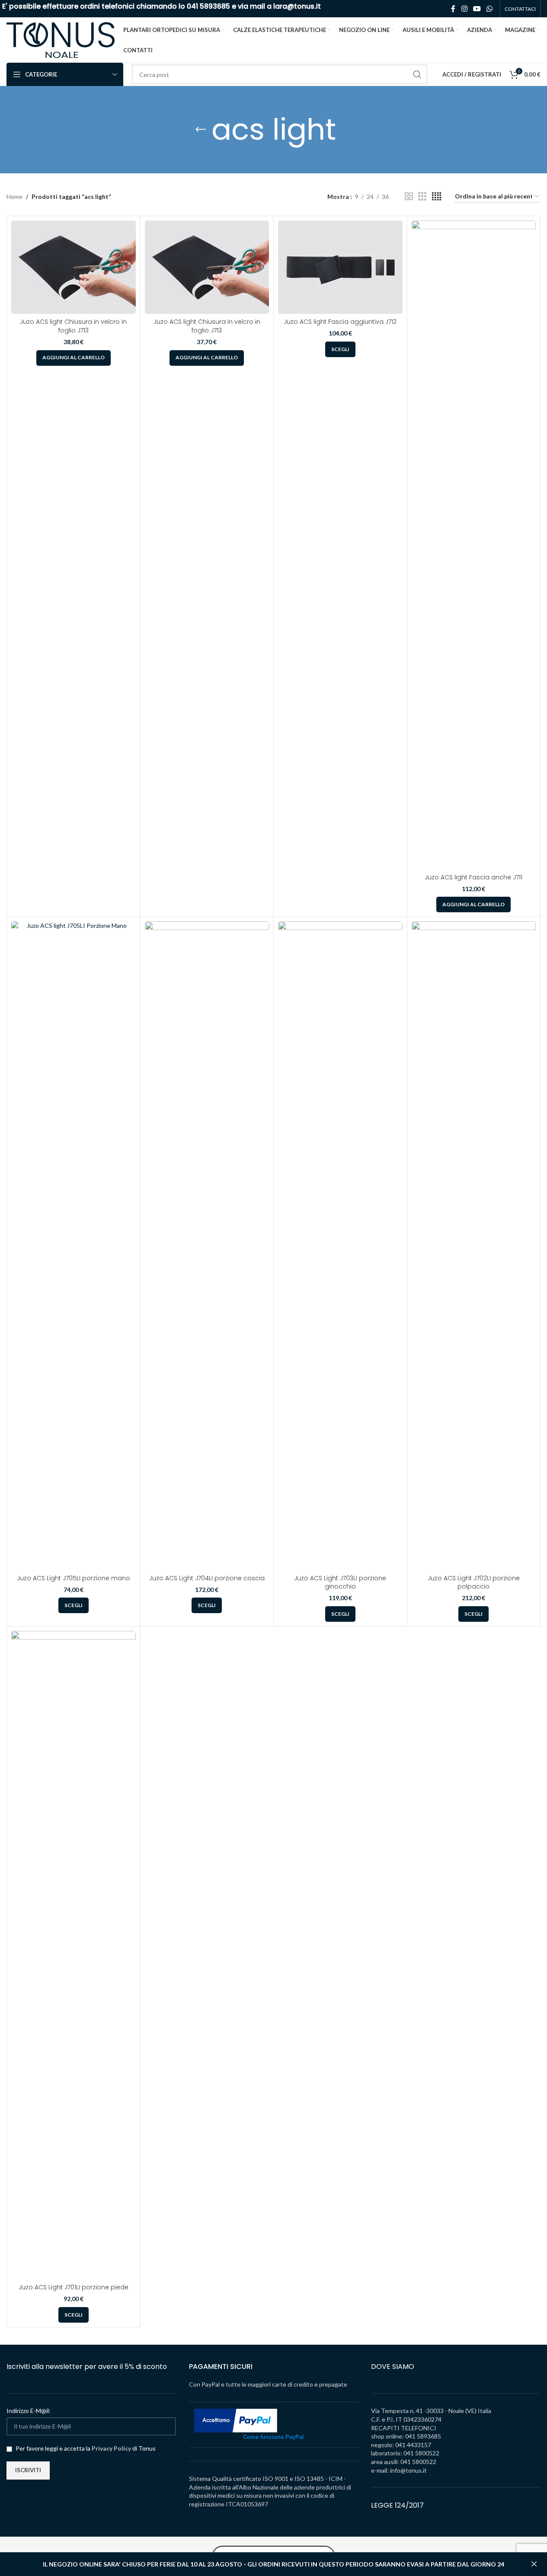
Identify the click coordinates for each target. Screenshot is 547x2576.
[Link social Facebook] (453, 9)
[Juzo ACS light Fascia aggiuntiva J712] (340, 267)
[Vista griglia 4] (437, 197)
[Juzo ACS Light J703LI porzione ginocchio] (340, 1246)
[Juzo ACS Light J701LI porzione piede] (74, 1955)
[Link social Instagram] (464, 9)
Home (14, 197)
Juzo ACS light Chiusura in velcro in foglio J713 (73, 326)
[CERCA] (417, 74)
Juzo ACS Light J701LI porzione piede (74, 2287)
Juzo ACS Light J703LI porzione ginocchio (340, 1582)
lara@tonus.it (297, 6)
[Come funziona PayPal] (236, 2420)
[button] (74, 358)
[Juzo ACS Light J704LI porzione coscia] (207, 1246)
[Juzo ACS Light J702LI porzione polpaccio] (474, 1246)
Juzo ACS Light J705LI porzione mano (74, 1578)
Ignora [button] (534, 2564)
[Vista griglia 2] (409, 197)
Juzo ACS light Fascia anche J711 (473, 877)
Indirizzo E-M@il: (29, 2411)
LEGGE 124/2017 (397, 2505)
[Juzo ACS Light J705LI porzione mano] (74, 1246)
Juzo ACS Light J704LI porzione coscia (207, 1578)
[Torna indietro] (201, 130)
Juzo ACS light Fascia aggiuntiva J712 (340, 322)
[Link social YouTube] (477, 9)
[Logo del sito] (61, 39)
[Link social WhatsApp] (490, 9)
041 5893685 (208, 6)
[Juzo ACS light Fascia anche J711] (474, 545)
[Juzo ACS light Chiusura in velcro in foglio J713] (74, 267)
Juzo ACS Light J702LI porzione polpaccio (474, 1582)
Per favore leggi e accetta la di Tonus (85, 2448)
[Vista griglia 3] (422, 197)
